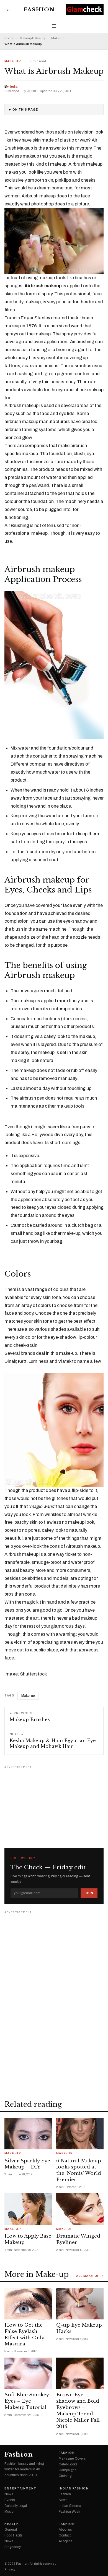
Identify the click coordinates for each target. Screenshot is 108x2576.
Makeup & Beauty (32, 38)
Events (10, 2500)
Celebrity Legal (16, 2506)
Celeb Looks (68, 2464)
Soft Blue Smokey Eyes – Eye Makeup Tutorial (27, 2401)
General (11, 2530)
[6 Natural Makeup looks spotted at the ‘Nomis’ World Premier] (80, 2134)
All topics (65, 2541)
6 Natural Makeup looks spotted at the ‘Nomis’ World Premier (79, 2170)
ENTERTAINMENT (20, 2489)
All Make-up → (90, 2276)
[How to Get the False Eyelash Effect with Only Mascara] (28, 2304)
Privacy (10, 2570)
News (9, 2494)
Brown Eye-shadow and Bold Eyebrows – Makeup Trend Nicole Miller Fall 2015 (78, 2411)
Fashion (39, 10)
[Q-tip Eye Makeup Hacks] (80, 2304)
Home (9, 38)
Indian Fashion (74, 2489)
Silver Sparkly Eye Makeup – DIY (27, 2164)
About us (65, 2530)
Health (12, 2524)
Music (9, 2512)
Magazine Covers (72, 2458)
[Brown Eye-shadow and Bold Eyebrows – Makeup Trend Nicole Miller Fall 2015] (80, 2373)
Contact (65, 2535)
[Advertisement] (54, 1805)
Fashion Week (69, 2512)
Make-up (58, 38)
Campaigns (67, 2470)
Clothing (65, 2476)
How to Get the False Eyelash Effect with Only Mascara (24, 2335)
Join (89, 1893)
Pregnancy (13, 2547)
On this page (25, 110)
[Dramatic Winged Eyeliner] (80, 2209)
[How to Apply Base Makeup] (28, 2209)
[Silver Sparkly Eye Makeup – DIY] (28, 2134)
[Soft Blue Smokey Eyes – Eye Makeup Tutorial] (28, 2373)
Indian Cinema (70, 2506)
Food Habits (13, 2535)
